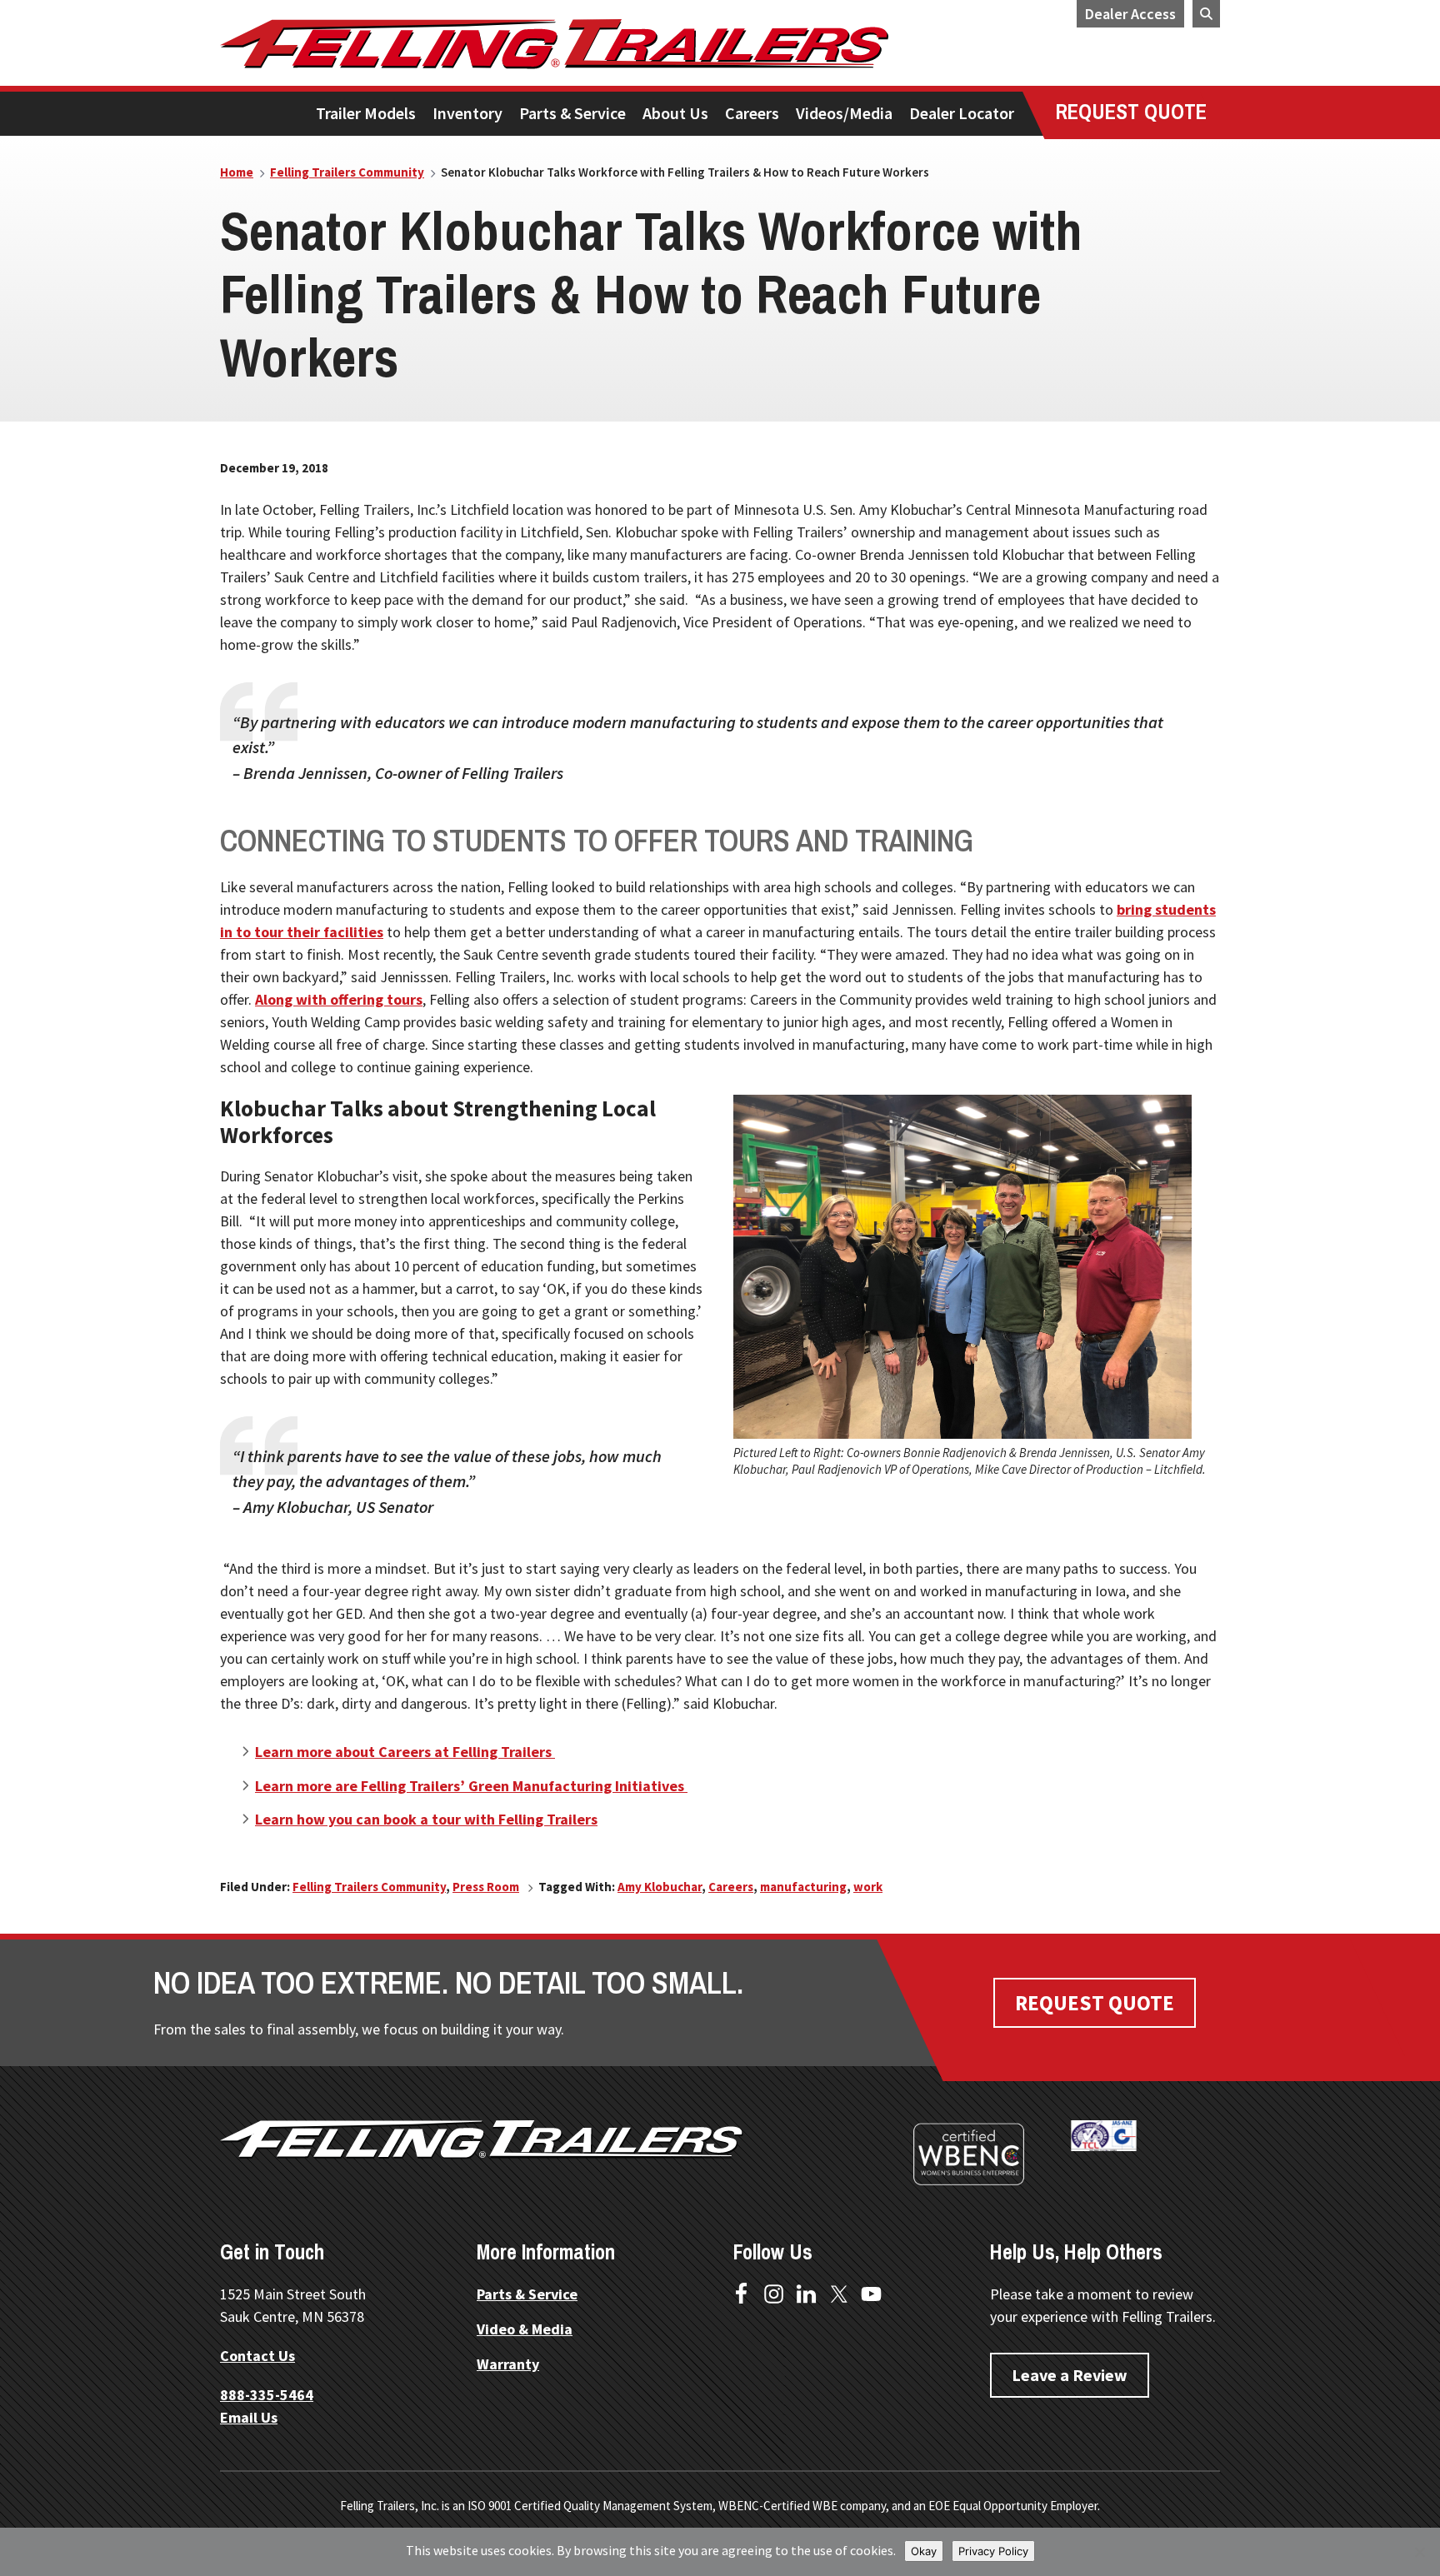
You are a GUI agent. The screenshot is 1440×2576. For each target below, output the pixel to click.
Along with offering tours (339, 999)
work (868, 1887)
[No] (1419, 2552)
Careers (731, 1887)
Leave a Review (1070, 2375)
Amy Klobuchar (660, 1887)
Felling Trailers (616, 44)
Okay (924, 2551)
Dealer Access (1130, 14)
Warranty (508, 2364)
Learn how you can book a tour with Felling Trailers (426, 1819)
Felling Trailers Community (369, 1887)
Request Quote (1095, 2003)
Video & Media (525, 2329)
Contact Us (257, 2356)
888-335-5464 (267, 2395)
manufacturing (803, 1887)
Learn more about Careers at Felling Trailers (405, 1752)
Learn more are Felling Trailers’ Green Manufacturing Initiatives (471, 1786)
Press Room (486, 1887)
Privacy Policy (993, 2551)
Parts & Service (527, 2294)
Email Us (249, 2417)
